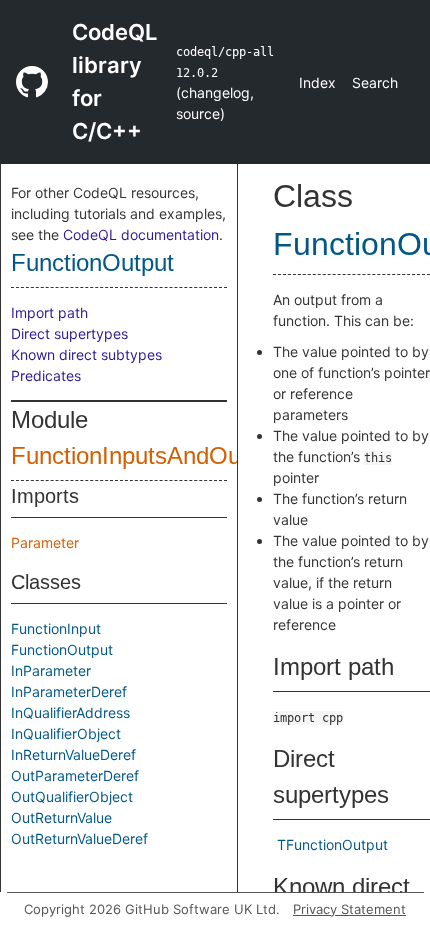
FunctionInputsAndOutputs (152, 455)
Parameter (45, 542)
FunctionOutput (92, 262)
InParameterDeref (69, 691)
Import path (49, 312)
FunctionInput (56, 628)
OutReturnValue (61, 817)
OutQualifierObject (72, 796)
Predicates (46, 375)
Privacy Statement (349, 909)
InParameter (51, 670)
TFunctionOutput (332, 844)
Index (317, 82)
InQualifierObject (66, 733)
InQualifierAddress (70, 712)
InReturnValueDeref (73, 754)
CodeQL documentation (141, 234)
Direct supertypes (69, 333)
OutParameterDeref (75, 775)
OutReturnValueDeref (79, 838)
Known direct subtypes (86, 354)
